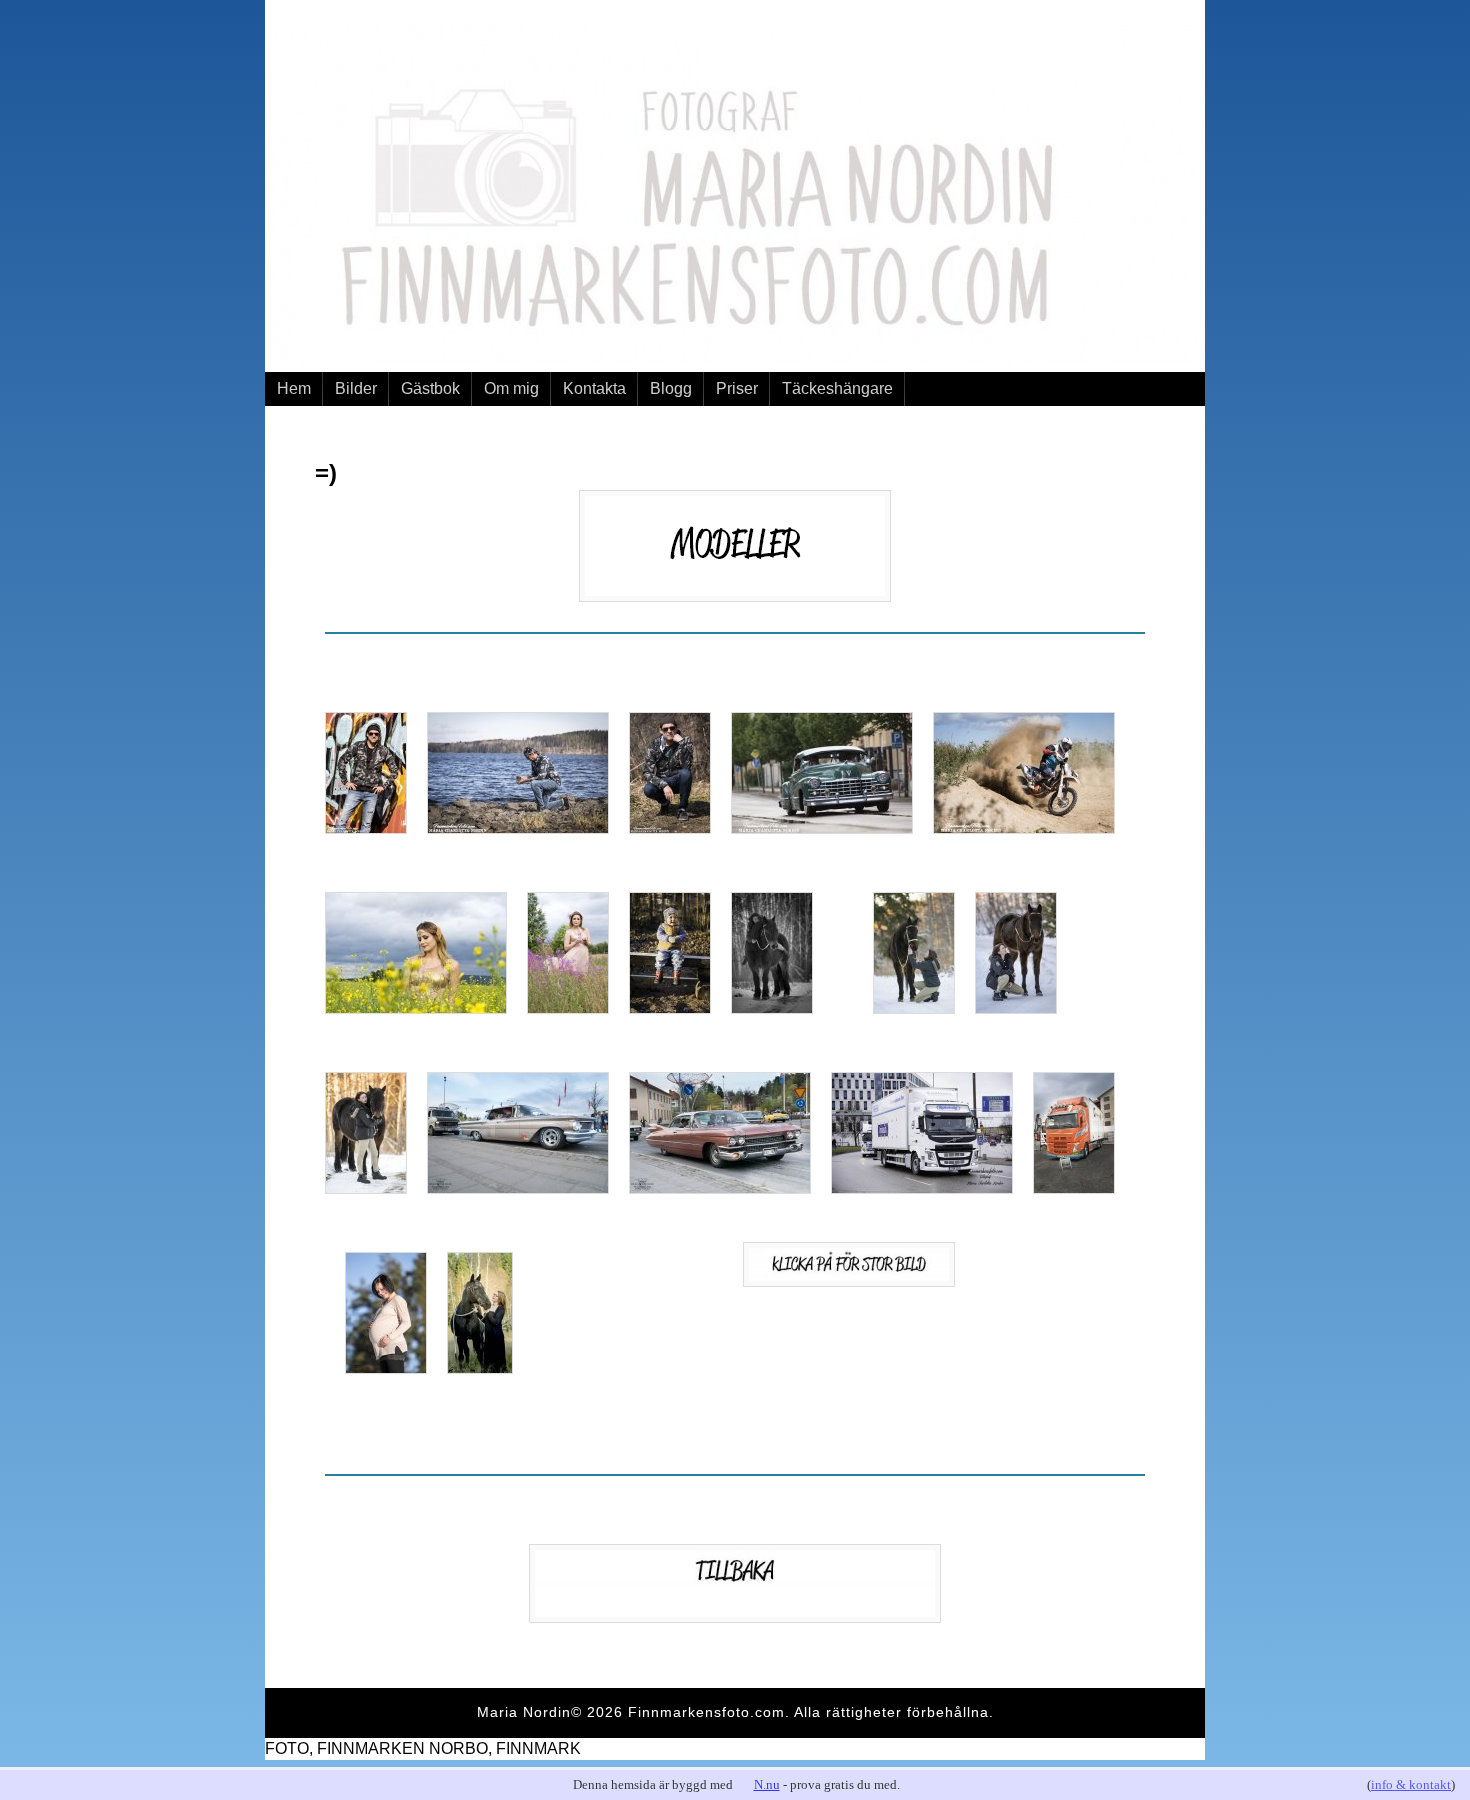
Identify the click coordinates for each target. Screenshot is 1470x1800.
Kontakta (594, 388)
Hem (294, 388)
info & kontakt (1411, 1784)
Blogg (671, 388)
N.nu (767, 1784)
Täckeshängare (837, 388)
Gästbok (430, 388)
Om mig (511, 388)
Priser (737, 388)
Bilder (356, 388)
